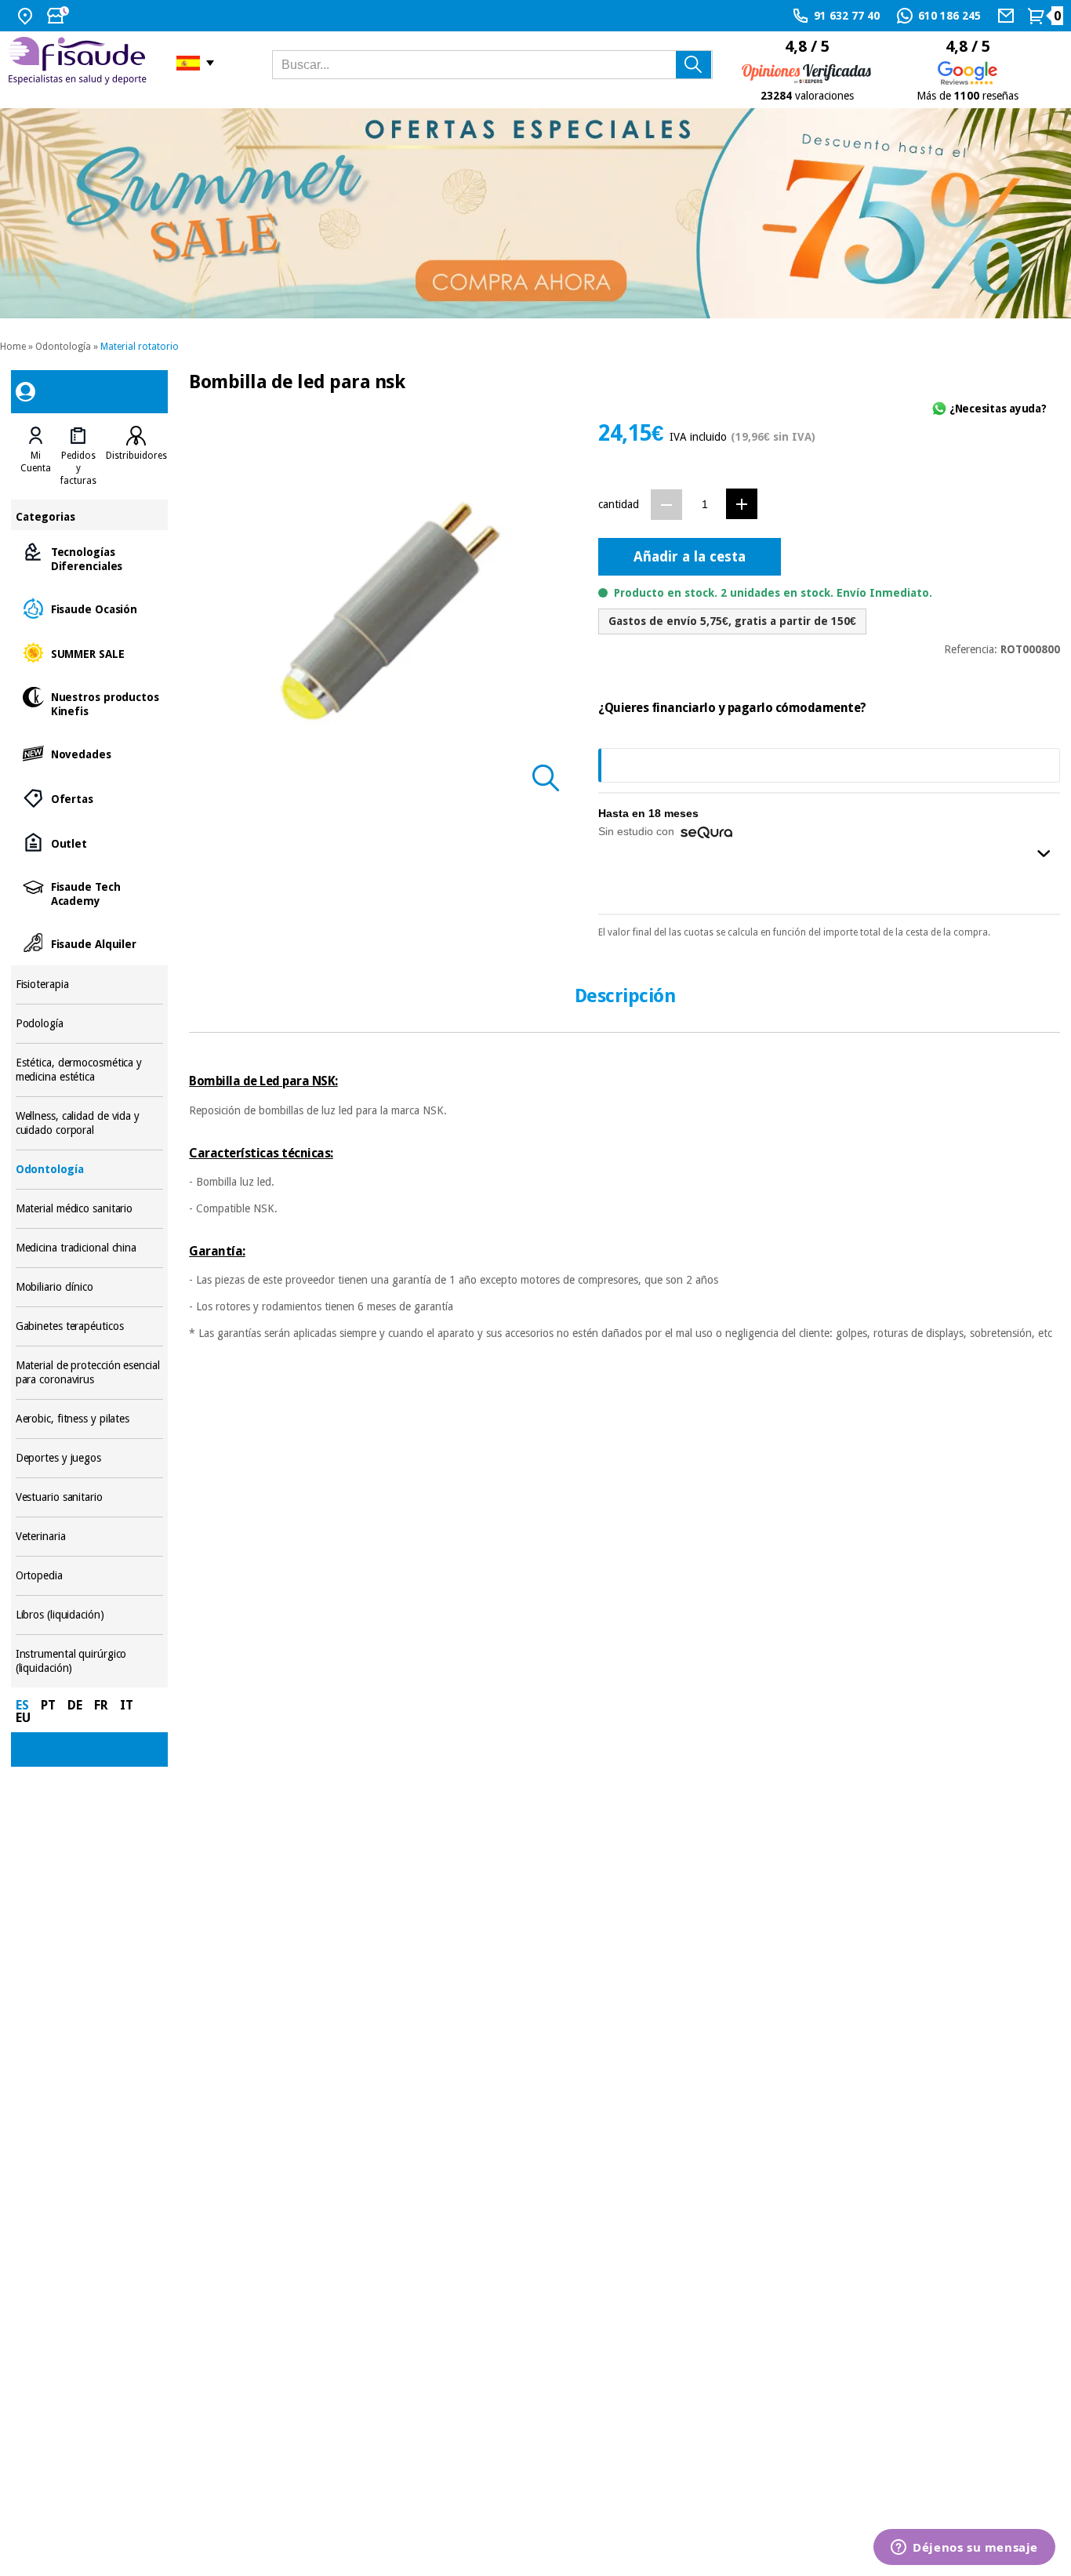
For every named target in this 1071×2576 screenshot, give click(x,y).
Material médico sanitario (90, 1209)
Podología (90, 1024)
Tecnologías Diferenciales (90, 558)
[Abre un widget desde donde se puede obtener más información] (964, 2549)
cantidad (619, 504)
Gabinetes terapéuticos (90, 1326)
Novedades (90, 753)
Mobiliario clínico (90, 1287)
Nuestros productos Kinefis (90, 703)
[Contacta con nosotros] (1008, 16)
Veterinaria (90, 1537)
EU (23, 1718)
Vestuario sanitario (90, 1497)
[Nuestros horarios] (60, 16)
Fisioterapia (90, 985)
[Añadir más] (742, 504)
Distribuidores (136, 456)
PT (48, 1705)
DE (75, 1705)
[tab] (36, 456)
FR (101, 1705)
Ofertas (90, 798)
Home (13, 347)
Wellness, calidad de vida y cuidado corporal (90, 1123)
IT (127, 1705)
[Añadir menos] (666, 505)
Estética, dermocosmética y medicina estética (90, 1070)
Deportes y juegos (90, 1458)
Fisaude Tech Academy (90, 893)
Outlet (90, 843)
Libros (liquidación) (90, 1615)
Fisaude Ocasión (90, 608)
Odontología (63, 347)
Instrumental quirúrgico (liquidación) (90, 1661)
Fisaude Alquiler (90, 943)
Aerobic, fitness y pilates (90, 1419)
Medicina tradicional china (90, 1248)
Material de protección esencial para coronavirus (90, 1373)
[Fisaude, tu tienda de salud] (80, 63)
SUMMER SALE (90, 653)
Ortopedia (90, 1576)
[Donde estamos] (27, 16)
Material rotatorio (140, 347)
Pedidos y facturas (78, 468)
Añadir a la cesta (690, 556)
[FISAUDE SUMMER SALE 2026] (535, 213)
